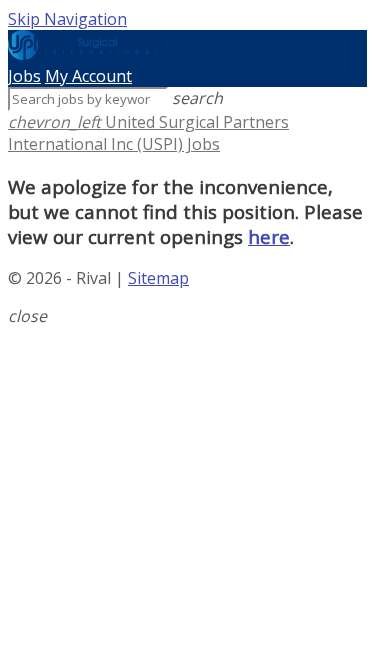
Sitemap (158, 278)
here (269, 236)
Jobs (24, 76)
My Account (88, 76)
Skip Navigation (67, 19)
